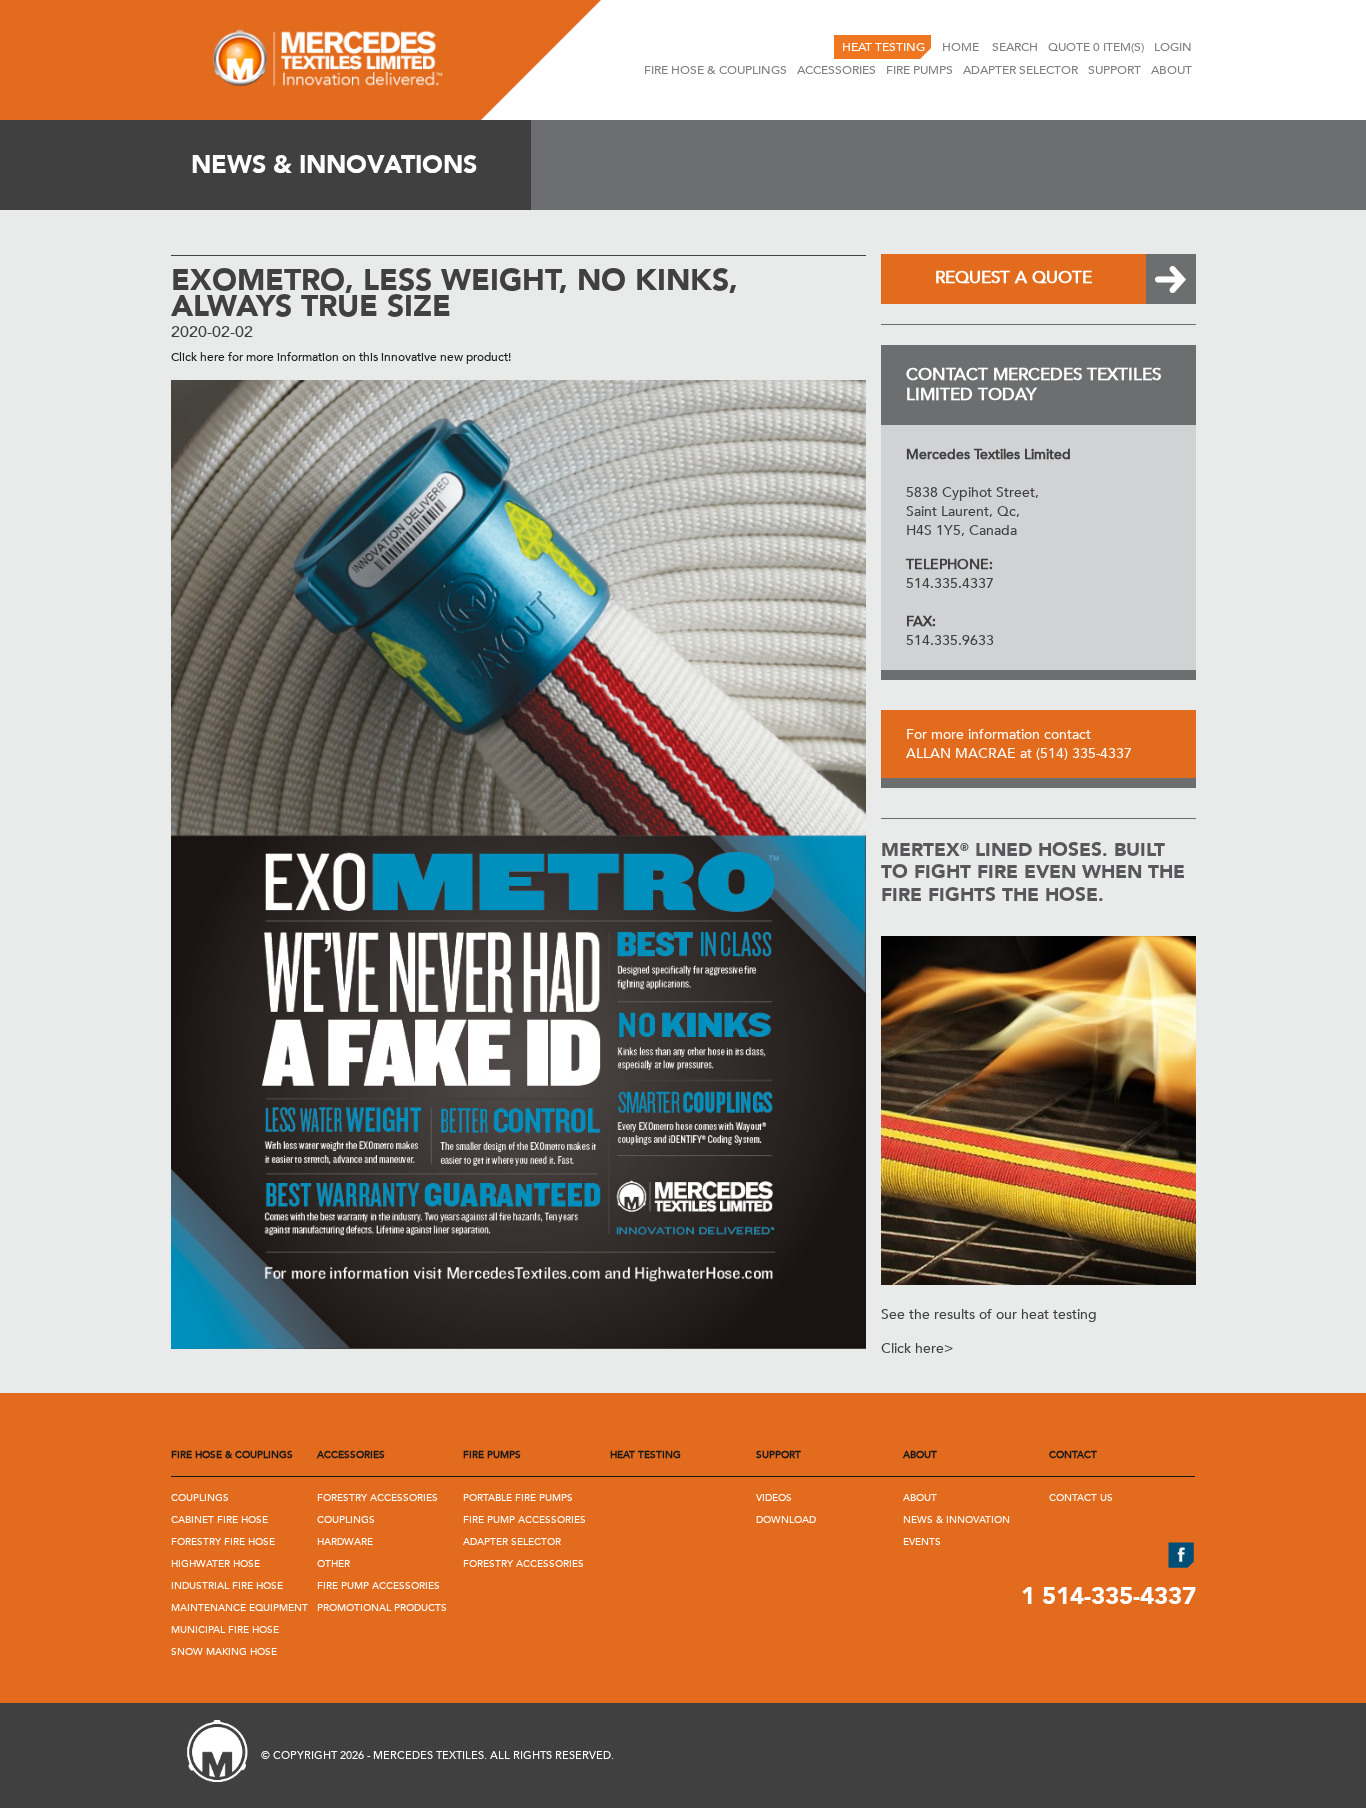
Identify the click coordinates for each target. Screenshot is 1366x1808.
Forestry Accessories (377, 1498)
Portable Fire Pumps (518, 1498)
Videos (774, 1498)
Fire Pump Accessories (378, 1586)
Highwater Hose (215, 1564)
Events (922, 1542)
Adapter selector (1020, 70)
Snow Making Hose (224, 1652)
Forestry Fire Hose (223, 1542)
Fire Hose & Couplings (715, 70)
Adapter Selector (512, 1542)
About (1171, 70)
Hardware (345, 1542)
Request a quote (1013, 277)
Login (1173, 47)
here (212, 357)
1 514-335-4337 (1108, 1596)
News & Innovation (956, 1520)
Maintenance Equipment (239, 1608)
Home (962, 47)
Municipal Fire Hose (225, 1630)
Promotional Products (382, 1608)
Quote (1096, 47)
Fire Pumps (919, 70)
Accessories (836, 70)
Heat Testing (883, 47)
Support (1114, 70)
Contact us (1081, 1498)
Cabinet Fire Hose (219, 1520)
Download (786, 1520)
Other (333, 1564)
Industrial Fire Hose (227, 1586)
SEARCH (1015, 47)
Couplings (200, 1498)
